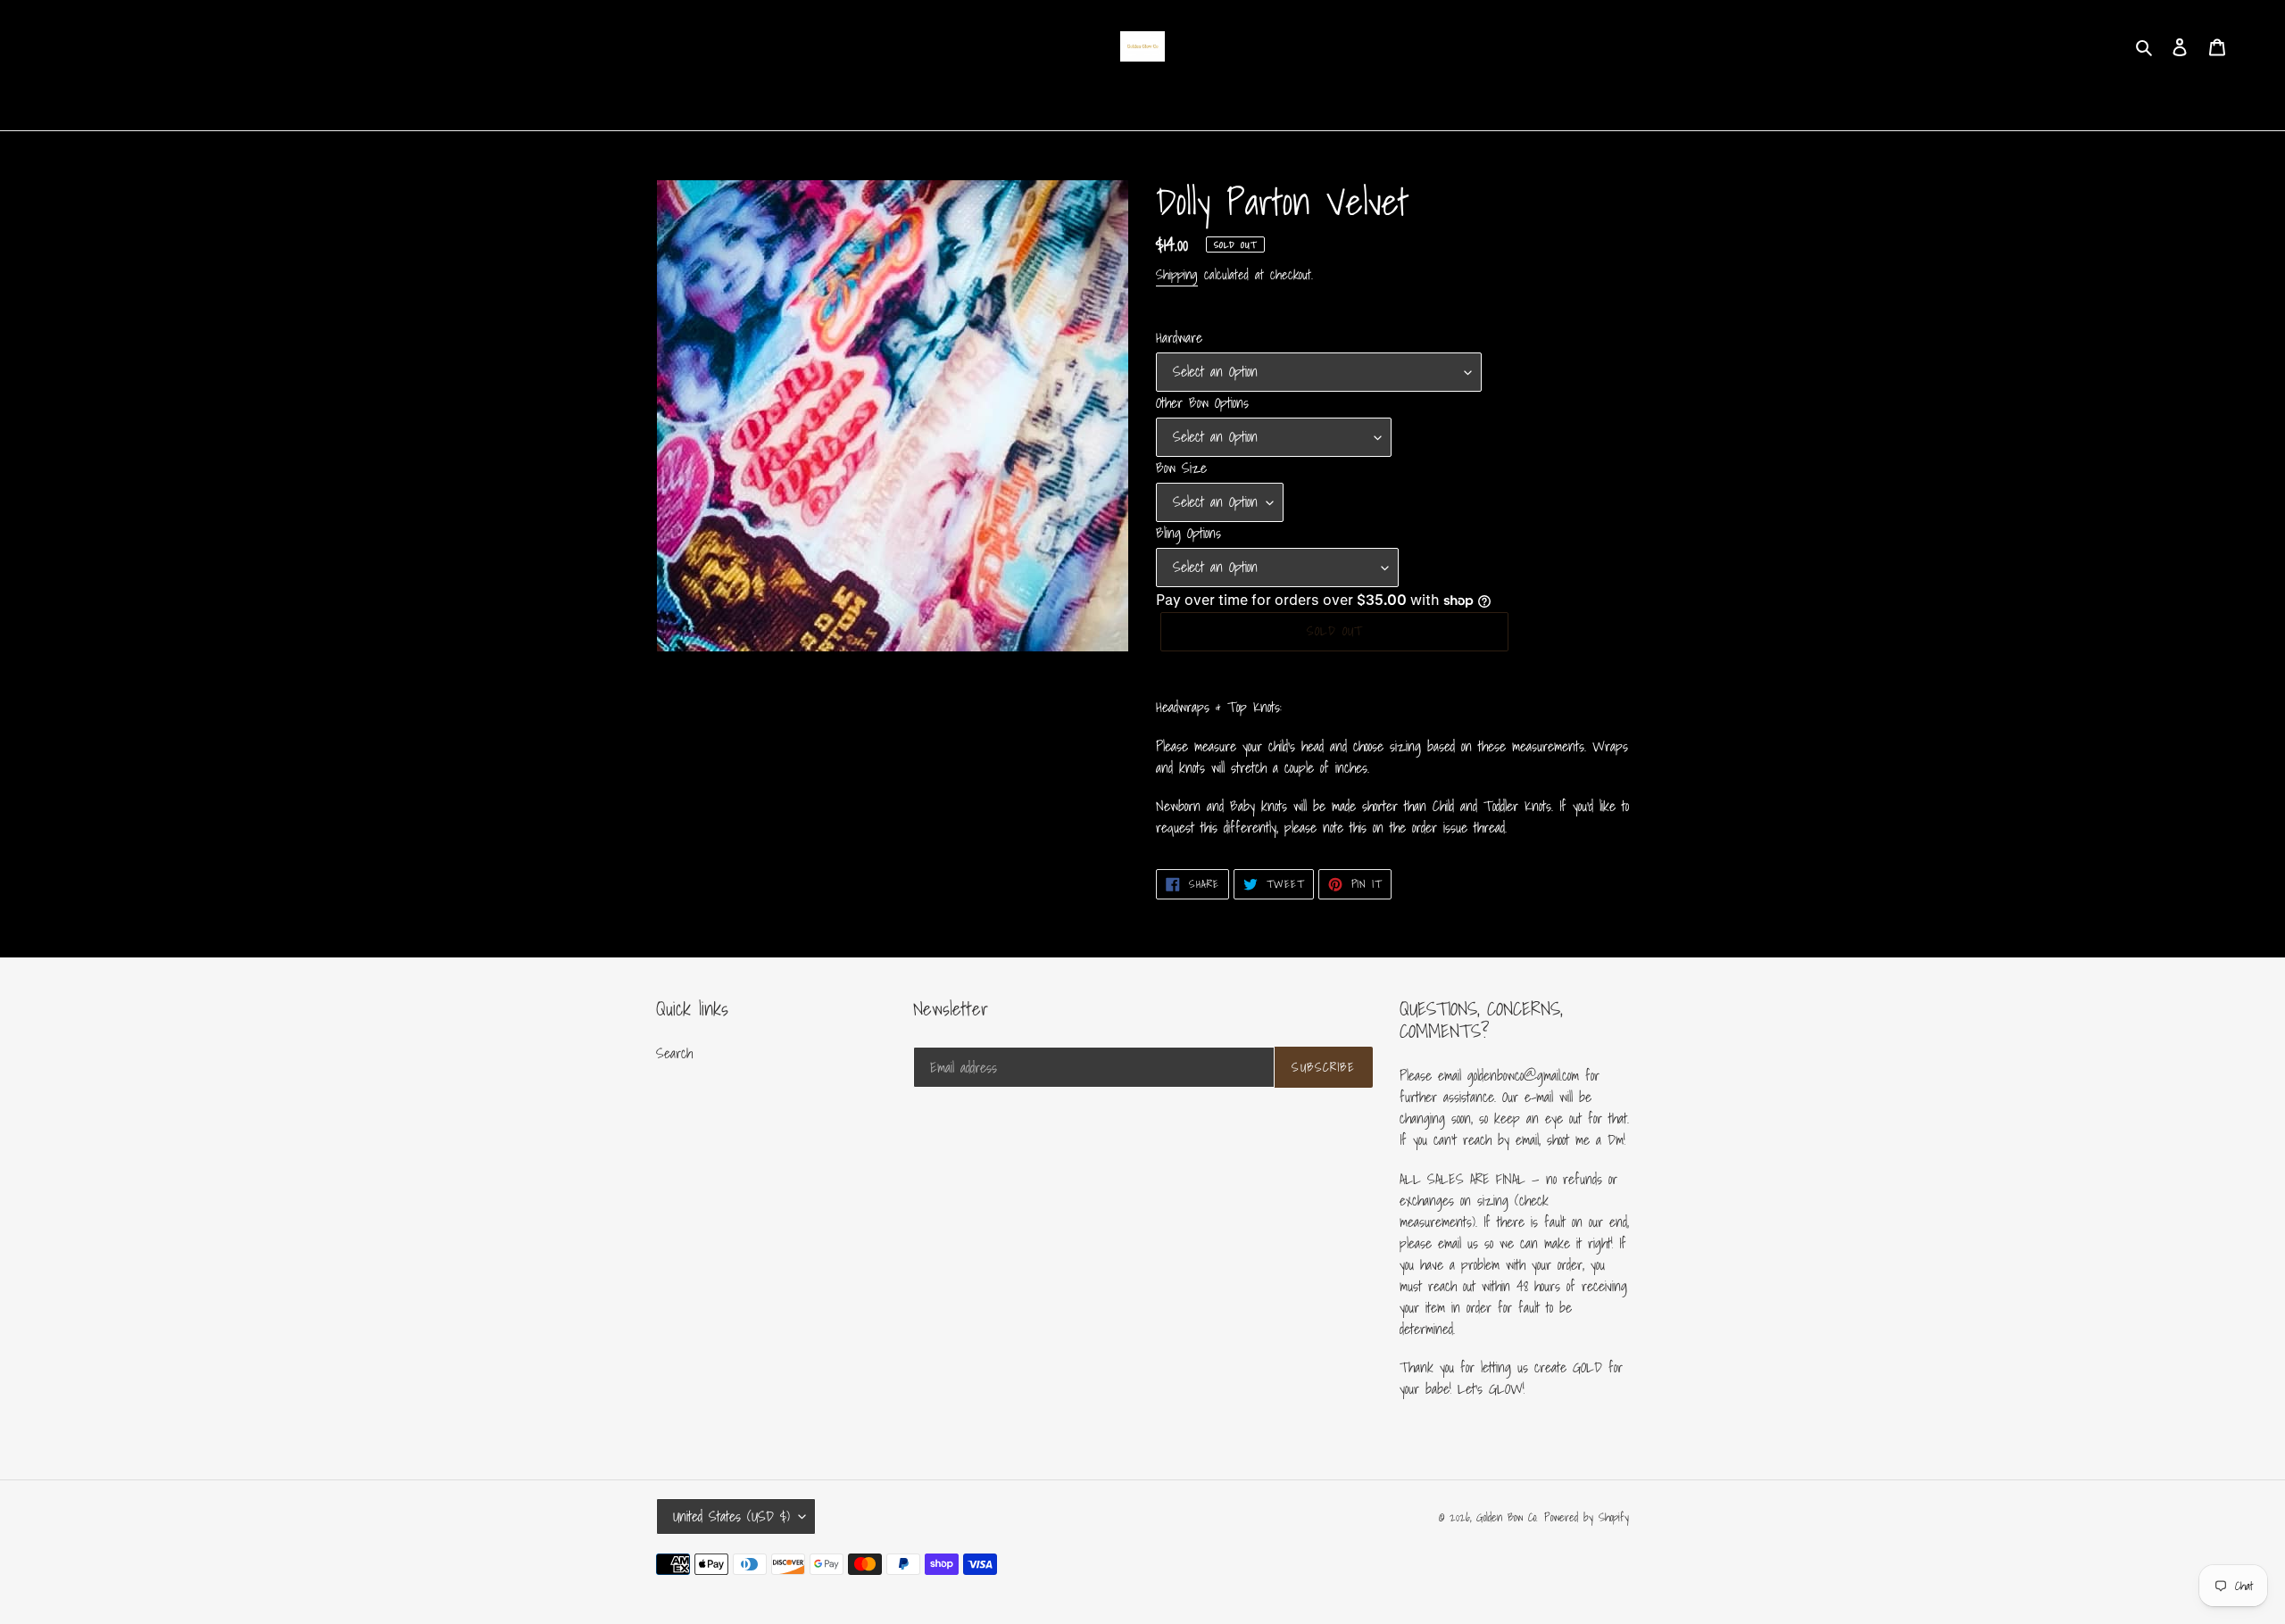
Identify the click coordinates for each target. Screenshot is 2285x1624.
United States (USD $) (731, 1516)
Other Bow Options (1202, 402)
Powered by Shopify (1587, 1517)
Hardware (1179, 337)
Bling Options (1188, 533)
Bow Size (1181, 468)
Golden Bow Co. (1507, 1517)
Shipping (1177, 274)
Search (674, 1053)
